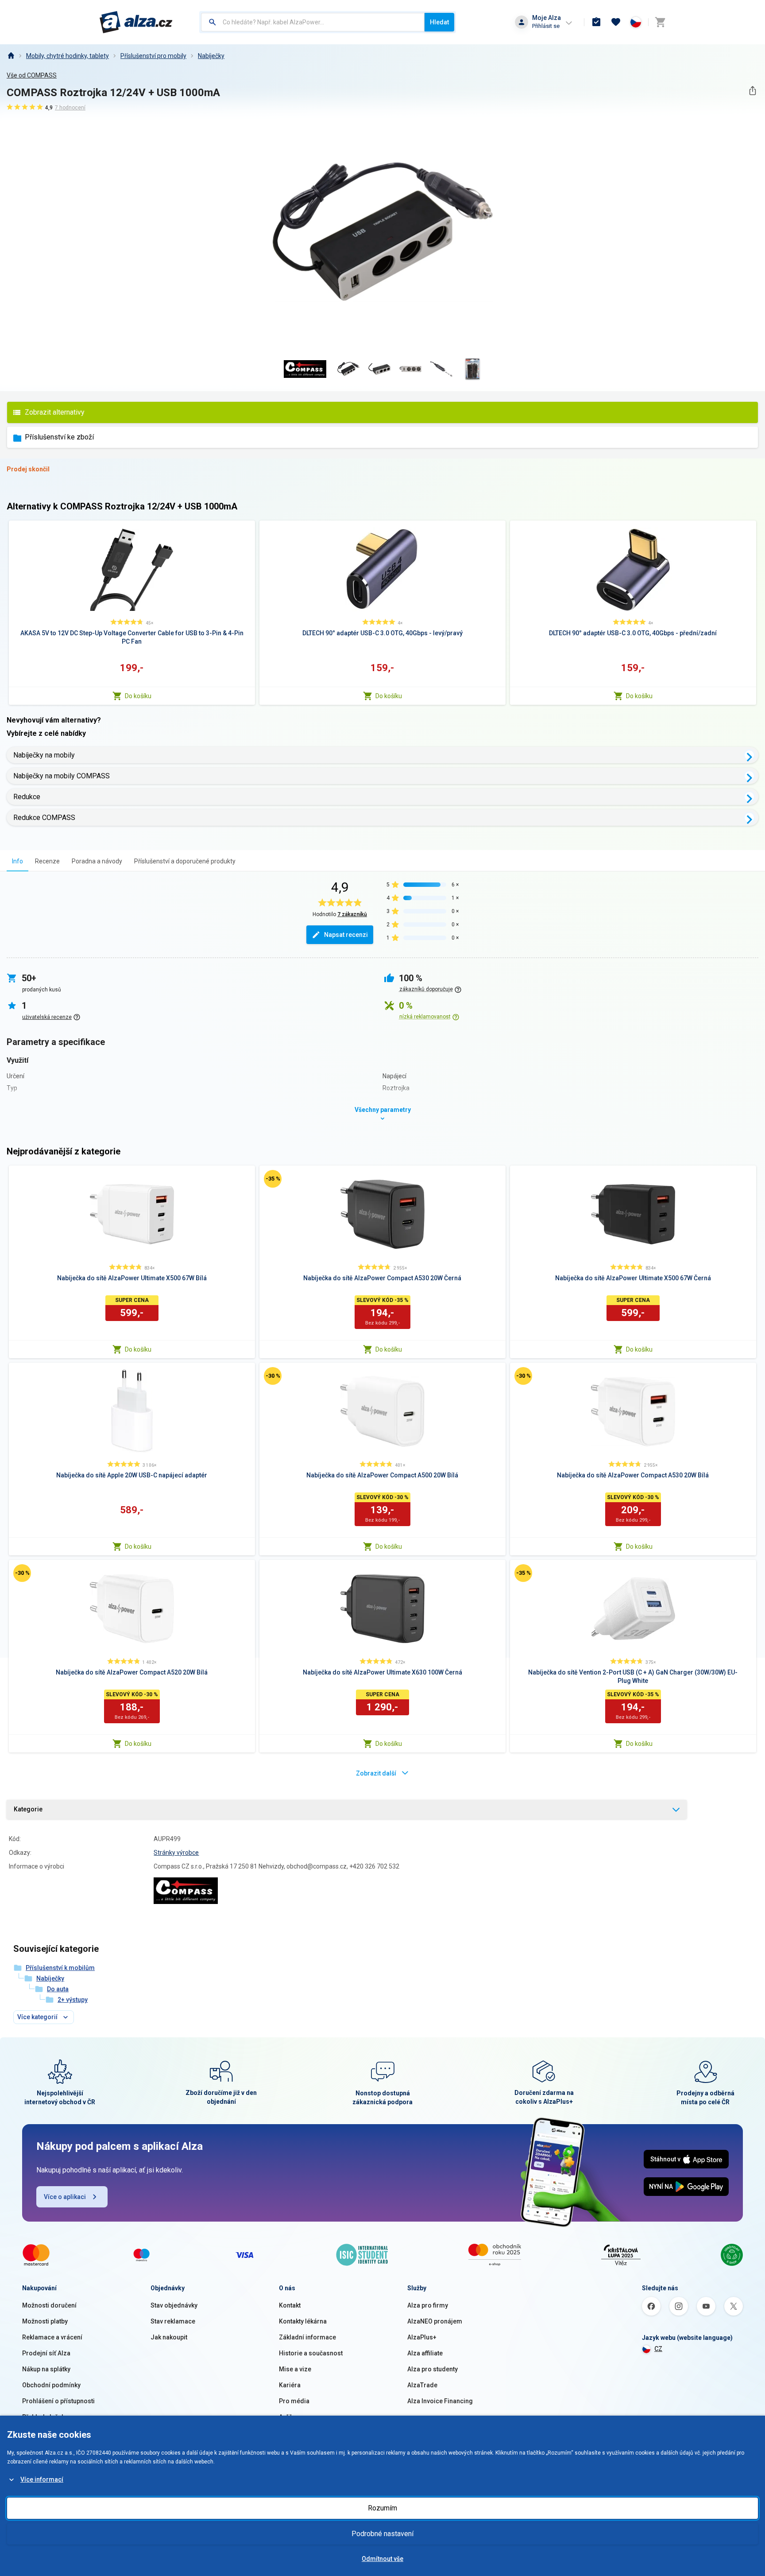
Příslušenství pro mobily (153, 56)
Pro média (294, 2401)
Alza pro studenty (433, 2369)
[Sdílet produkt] (752, 91)
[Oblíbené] (616, 22)
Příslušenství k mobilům (60, 1968)
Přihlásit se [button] (546, 26)
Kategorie (28, 1809)
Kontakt (290, 2305)
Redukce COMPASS (44, 818)
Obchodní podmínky (51, 2385)
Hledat (439, 22)
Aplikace (291, 2417)
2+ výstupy (73, 2000)
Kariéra (290, 2385)
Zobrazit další (376, 1773)
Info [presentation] (17, 861)
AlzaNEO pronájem (435, 2321)
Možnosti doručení (49, 2305)
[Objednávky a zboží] (596, 22)
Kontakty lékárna (303, 2321)
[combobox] (313, 22)
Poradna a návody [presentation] (97, 861)
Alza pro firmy (428, 2305)
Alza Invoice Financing (440, 2401)
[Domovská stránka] (11, 56)
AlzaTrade (422, 2385)
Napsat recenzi (346, 935)
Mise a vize (295, 2369)
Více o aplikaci (65, 2197)
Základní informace (307, 2337)
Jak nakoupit (169, 2337)
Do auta (58, 1989)
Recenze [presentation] (47, 861)
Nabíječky (211, 56)
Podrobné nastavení (382, 2534)
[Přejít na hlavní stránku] (136, 22)
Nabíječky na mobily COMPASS (62, 776)
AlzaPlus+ (422, 2337)
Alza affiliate (425, 2353)
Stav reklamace (173, 2321)
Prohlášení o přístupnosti (58, 2401)
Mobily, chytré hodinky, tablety (68, 56)
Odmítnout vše (382, 2559)
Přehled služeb (44, 2417)
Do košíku (138, 696)
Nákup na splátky (46, 2369)
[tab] (17, 861)
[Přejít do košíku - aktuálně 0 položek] (660, 22)
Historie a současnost (311, 2353)
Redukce (27, 797)
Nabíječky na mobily (44, 755)
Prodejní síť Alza (46, 2353)
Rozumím (382, 2508)
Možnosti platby (45, 2321)
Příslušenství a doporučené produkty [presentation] (185, 861)
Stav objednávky (174, 2305)
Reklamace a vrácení (52, 2337)
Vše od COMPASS (32, 75)
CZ (658, 2349)
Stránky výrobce (176, 1853)
